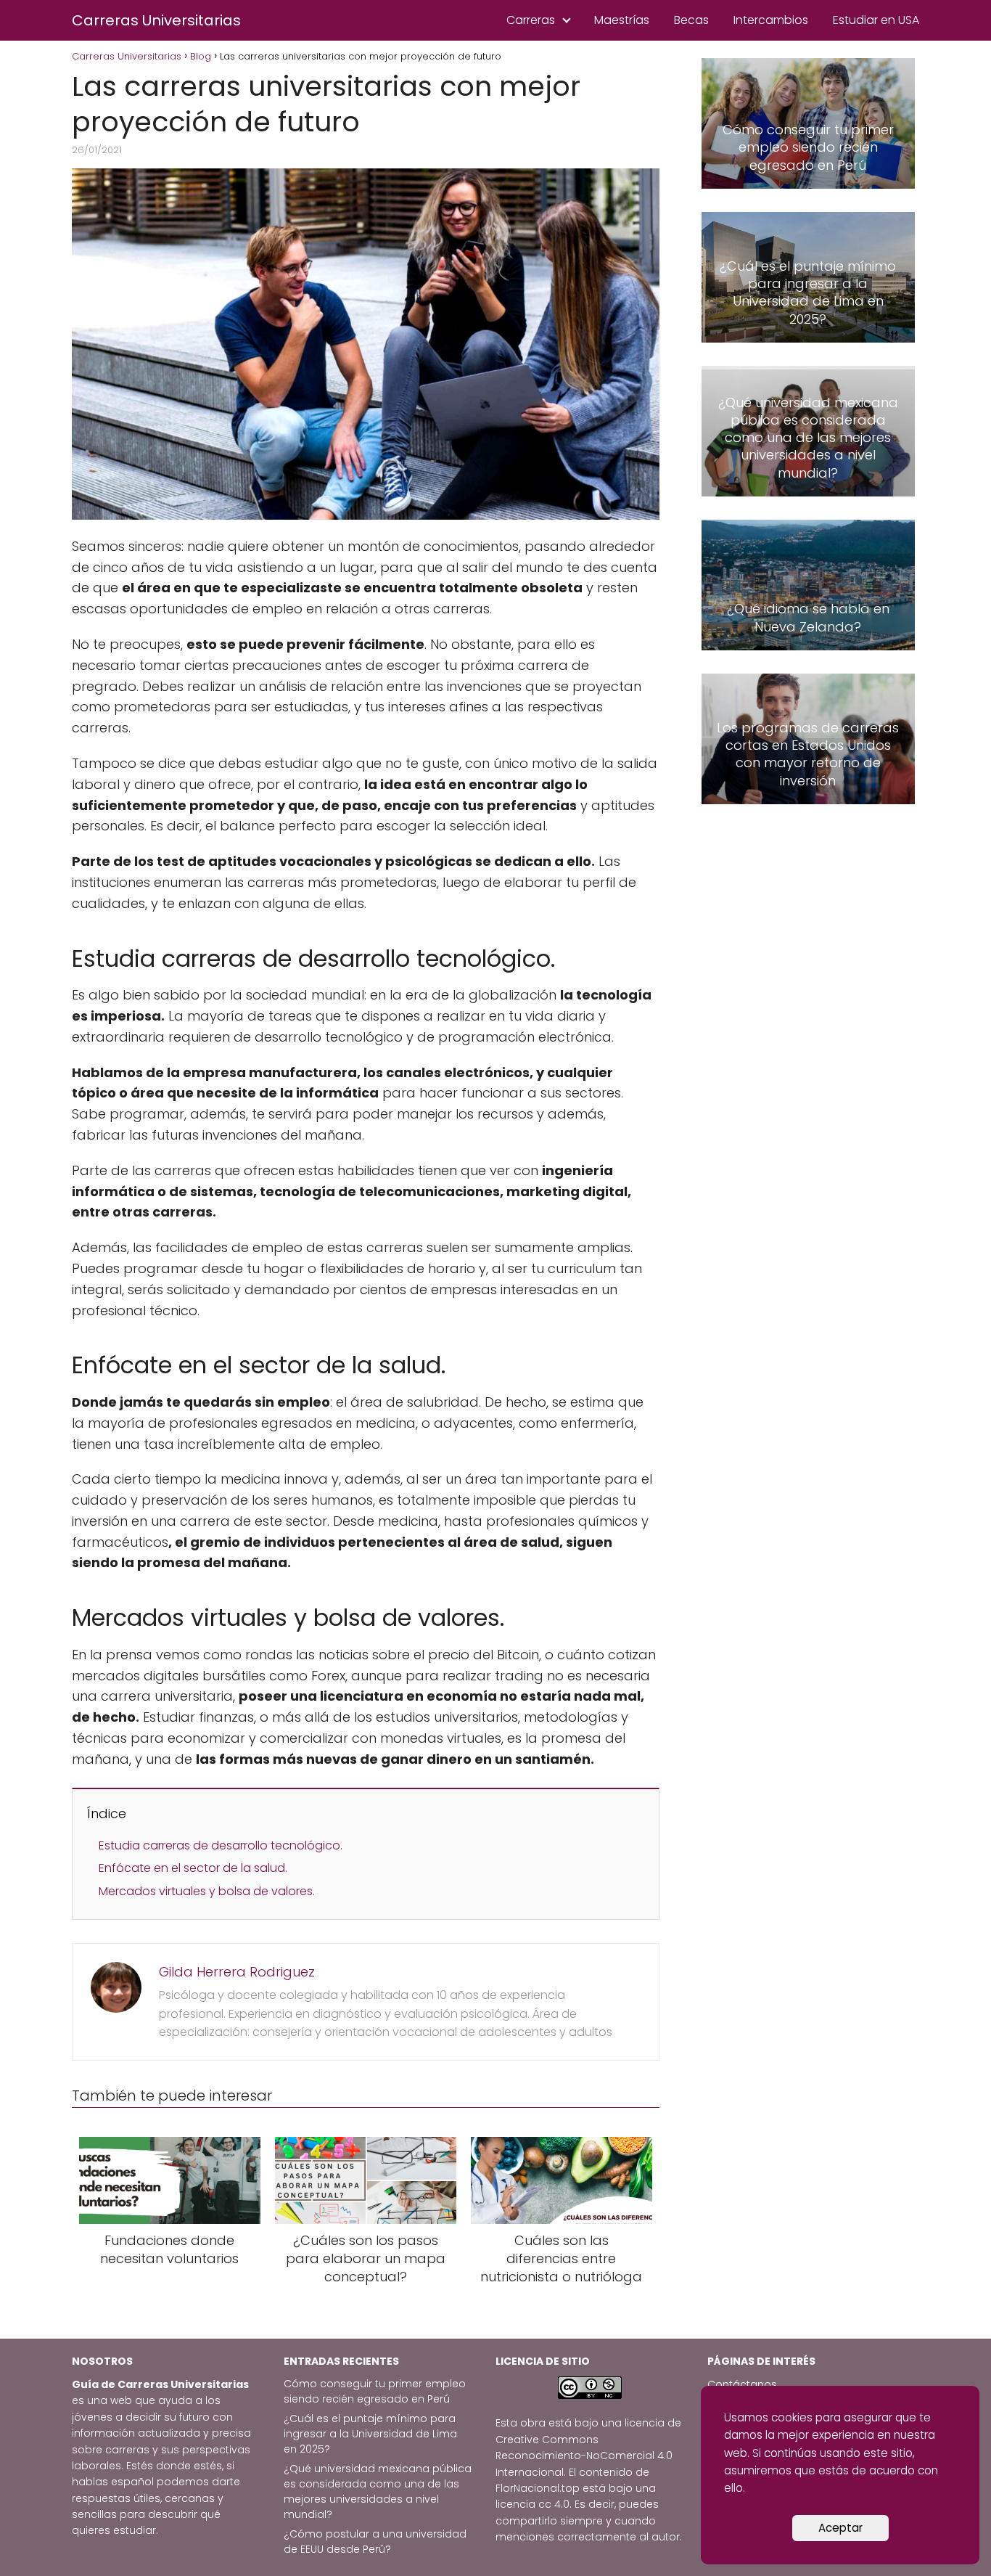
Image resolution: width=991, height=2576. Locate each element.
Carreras (531, 20)
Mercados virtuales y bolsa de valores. (207, 1891)
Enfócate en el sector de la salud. (193, 1868)
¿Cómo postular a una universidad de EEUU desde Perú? (375, 2542)
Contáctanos (742, 2384)
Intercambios (771, 20)
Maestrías (622, 20)
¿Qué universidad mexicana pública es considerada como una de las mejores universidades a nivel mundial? (378, 2491)
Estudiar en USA (876, 20)
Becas (691, 20)
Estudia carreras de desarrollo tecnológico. (221, 1845)
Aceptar (840, 2528)
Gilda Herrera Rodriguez (237, 1972)
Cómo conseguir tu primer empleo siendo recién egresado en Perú (375, 2391)
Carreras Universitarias (156, 20)
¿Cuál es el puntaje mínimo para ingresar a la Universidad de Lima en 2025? (370, 2434)
